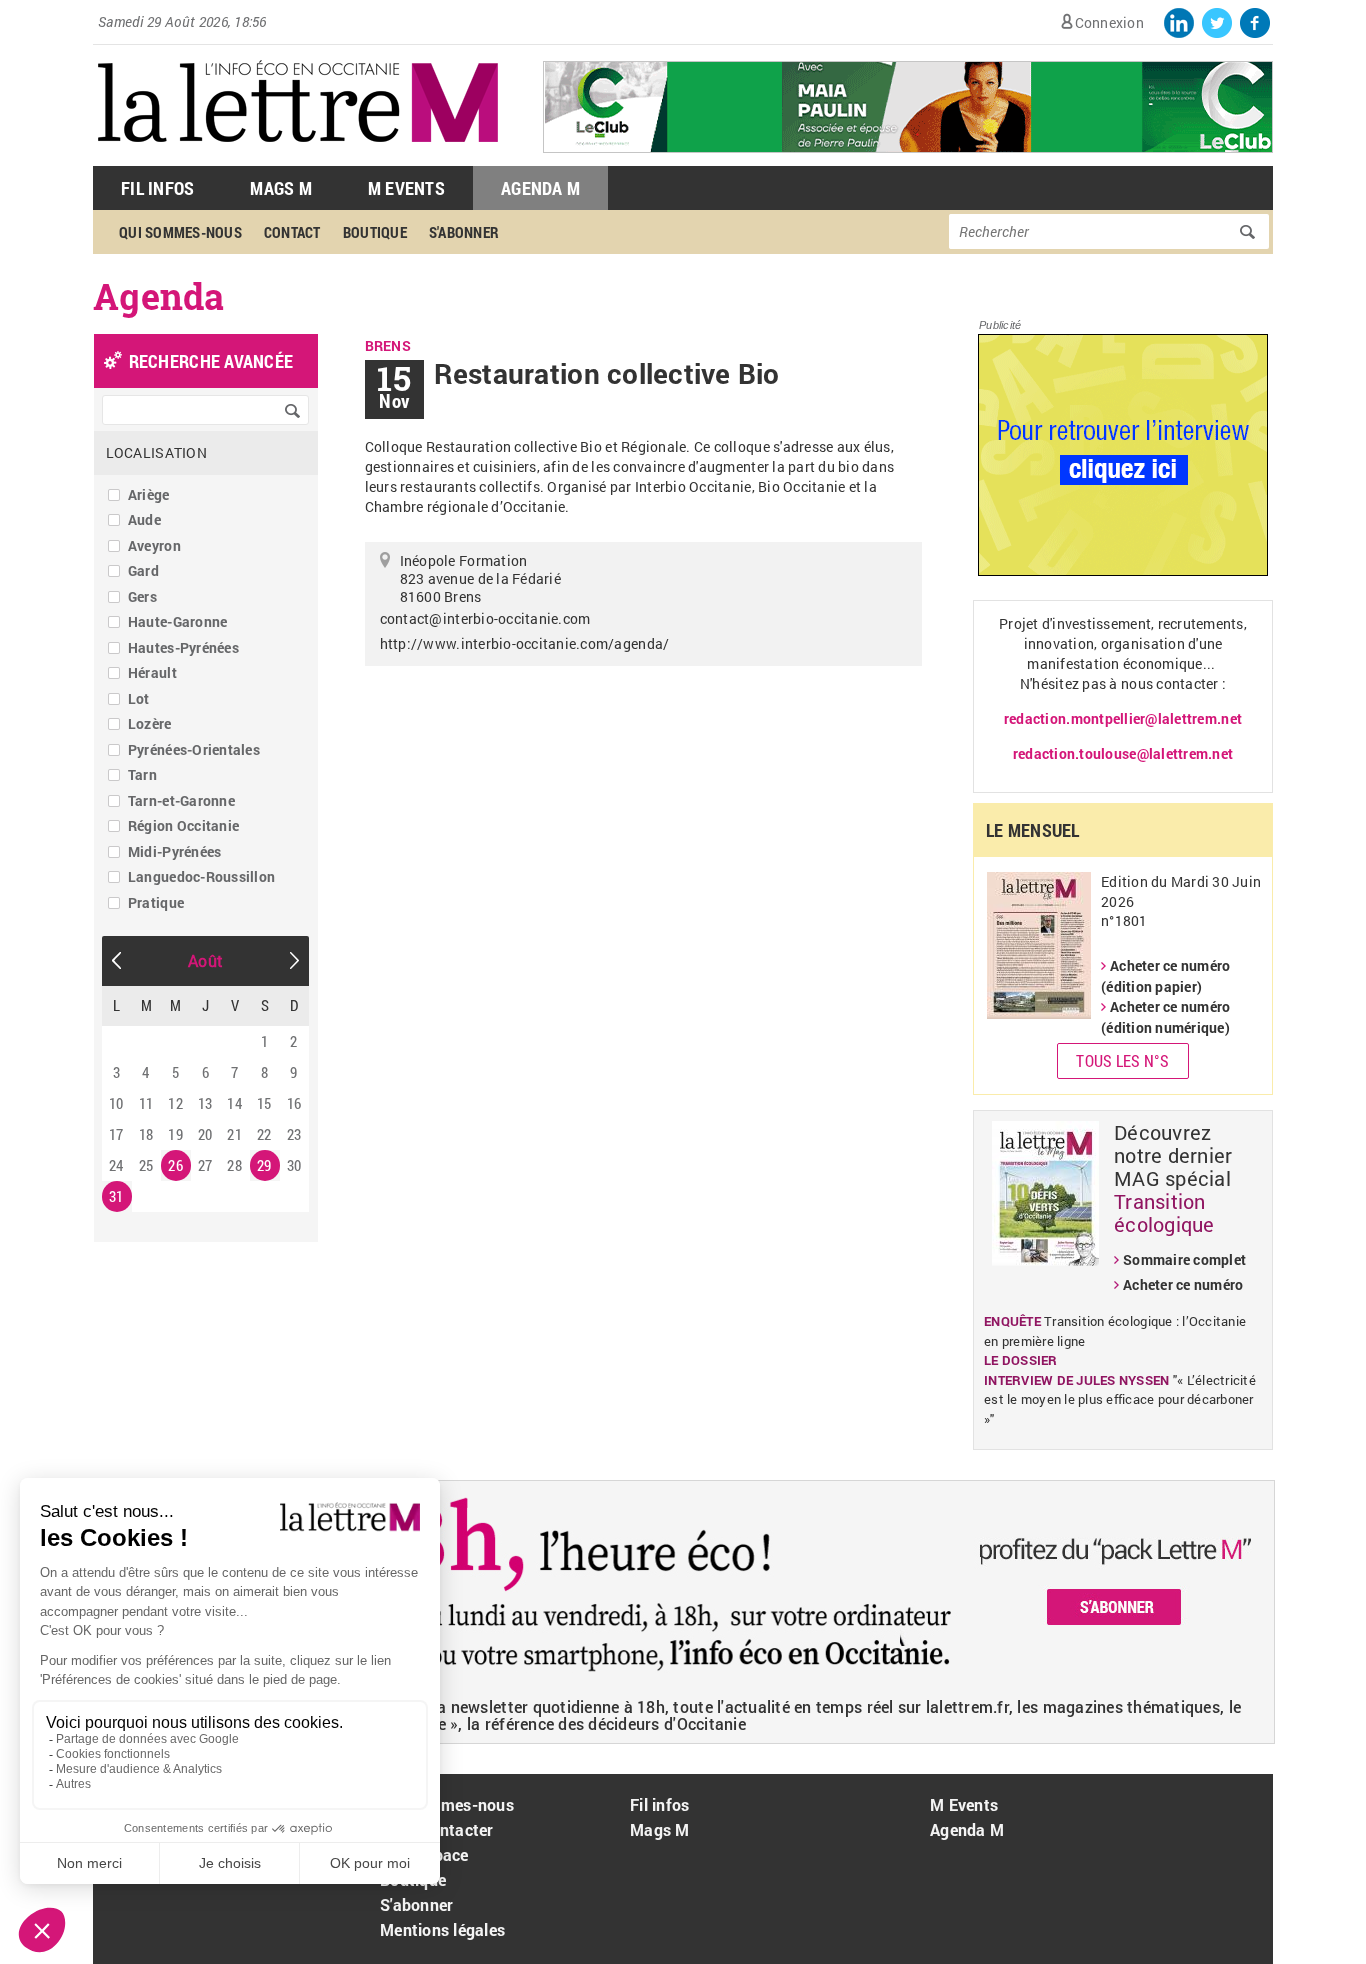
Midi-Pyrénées (174, 851)
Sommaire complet (1184, 1259)
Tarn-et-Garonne (181, 800)
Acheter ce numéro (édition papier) (1165, 976)
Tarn (142, 774)
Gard (143, 570)
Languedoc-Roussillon (201, 876)
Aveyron (154, 545)
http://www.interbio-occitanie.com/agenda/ (525, 643)
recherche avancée (211, 361)
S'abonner (464, 232)
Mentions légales (442, 1929)
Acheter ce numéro (1183, 1284)
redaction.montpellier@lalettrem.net (1123, 718)
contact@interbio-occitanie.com (485, 618)
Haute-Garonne (177, 621)
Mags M (281, 188)
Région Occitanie (183, 825)
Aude (144, 519)
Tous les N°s (1122, 1060)
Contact (292, 232)
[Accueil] (298, 155)
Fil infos (659, 1804)
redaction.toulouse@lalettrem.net (1123, 753)
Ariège (149, 494)
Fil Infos (157, 188)
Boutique (375, 232)
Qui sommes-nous (180, 232)
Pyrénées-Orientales (194, 749)
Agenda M (540, 188)
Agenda (159, 296)
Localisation (156, 452)
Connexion (1109, 22)
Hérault (152, 672)
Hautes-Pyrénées (183, 647)
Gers (142, 596)
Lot (139, 698)
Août (205, 960)
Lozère (150, 723)
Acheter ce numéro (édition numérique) (1165, 1017)
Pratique (156, 902)
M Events (406, 188)
